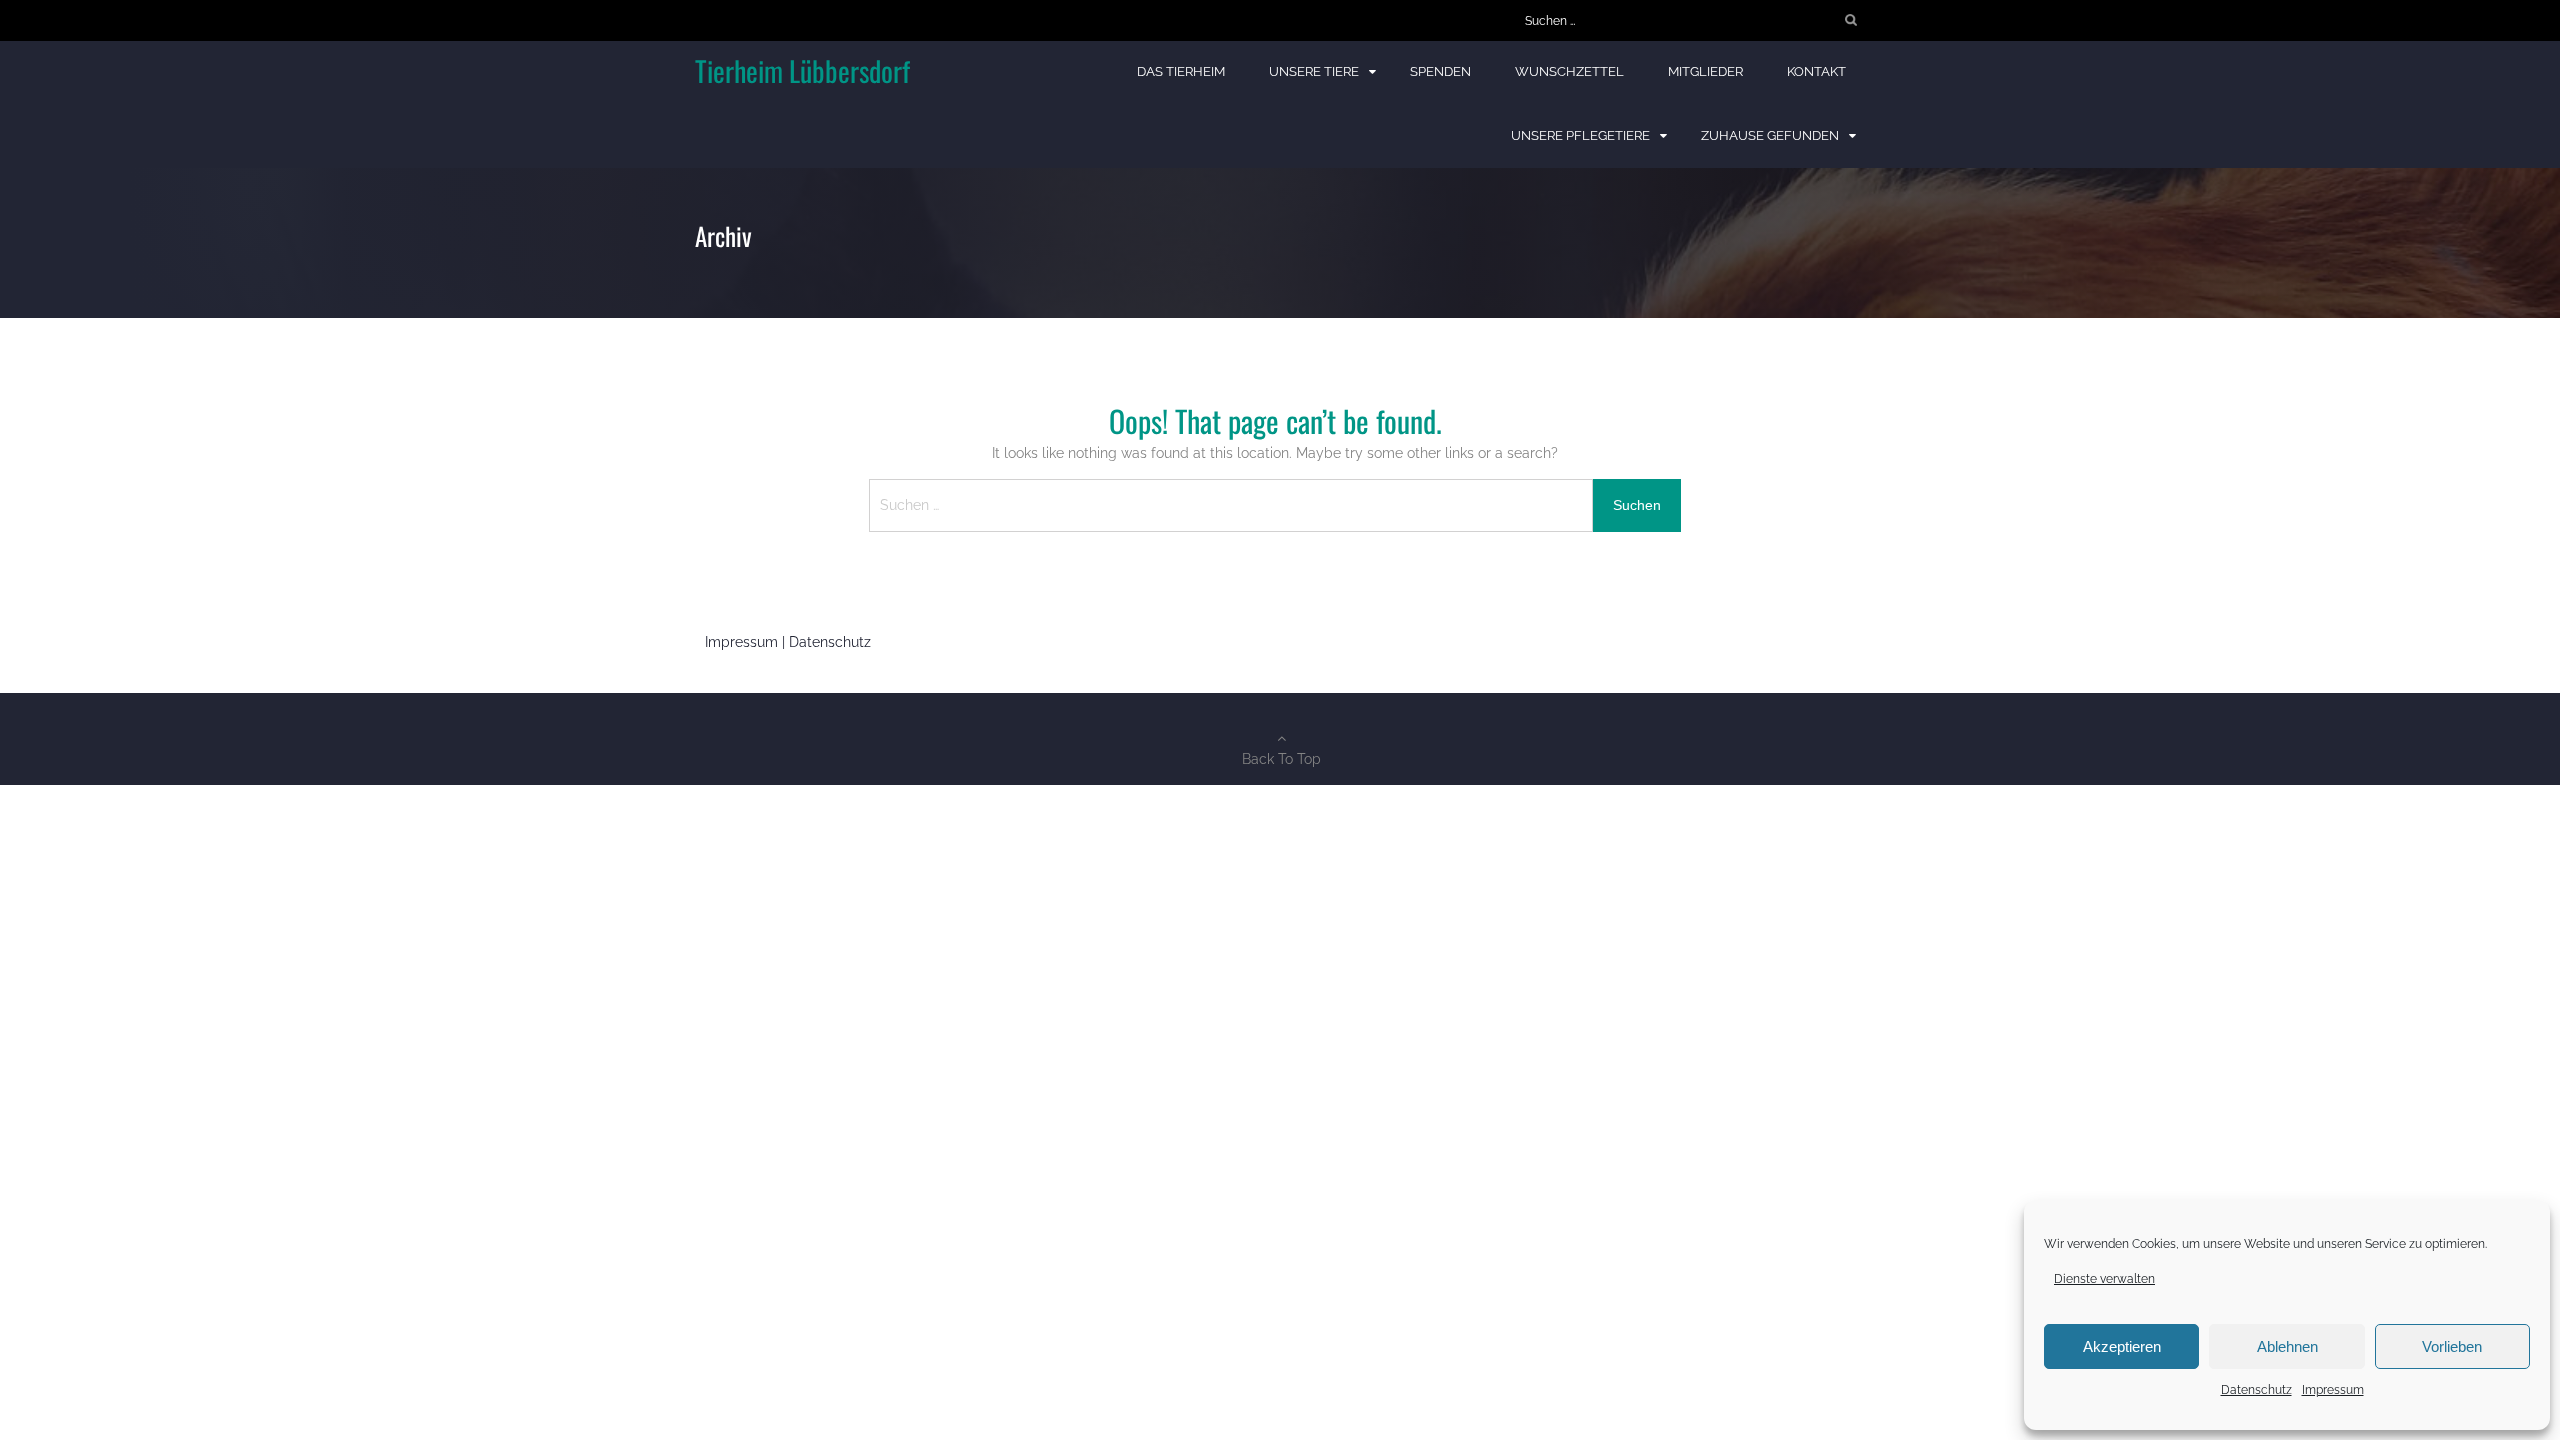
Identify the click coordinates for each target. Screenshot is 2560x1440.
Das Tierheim (1181, 71)
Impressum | (747, 642)
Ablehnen (2287, 1346)
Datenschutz (2256, 1390)
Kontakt (1816, 71)
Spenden (1440, 71)
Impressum (2333, 1390)
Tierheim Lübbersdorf (802, 70)
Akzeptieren (2122, 1346)
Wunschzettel (1569, 71)
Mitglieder (1705, 71)
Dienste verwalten (2104, 1279)
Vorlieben (2452, 1346)
